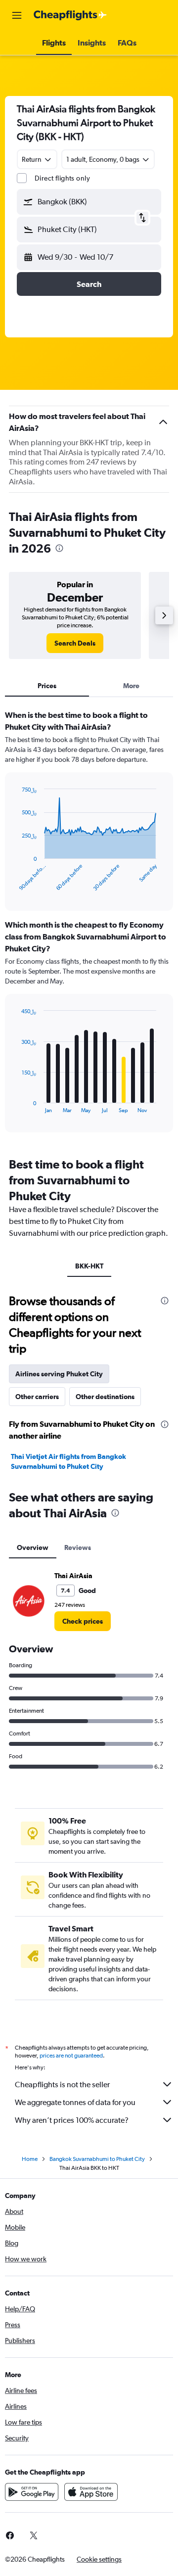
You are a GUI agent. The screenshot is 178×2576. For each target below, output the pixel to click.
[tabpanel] (89, 925)
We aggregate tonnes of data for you (75, 2102)
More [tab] (131, 686)
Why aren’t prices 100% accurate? (72, 2120)
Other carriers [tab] (37, 1397)
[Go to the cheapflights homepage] (70, 15)
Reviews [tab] (78, 1547)
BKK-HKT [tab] (89, 1266)
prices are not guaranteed (71, 2056)
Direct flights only (62, 178)
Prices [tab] (47, 686)
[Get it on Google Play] (32, 2492)
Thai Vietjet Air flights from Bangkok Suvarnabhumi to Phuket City (68, 1461)
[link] (75, 643)
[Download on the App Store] (91, 2492)
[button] (17, 15)
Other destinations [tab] (105, 1397)
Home (30, 2159)
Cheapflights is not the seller (62, 2084)
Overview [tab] (33, 1547)
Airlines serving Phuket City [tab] (59, 1374)
